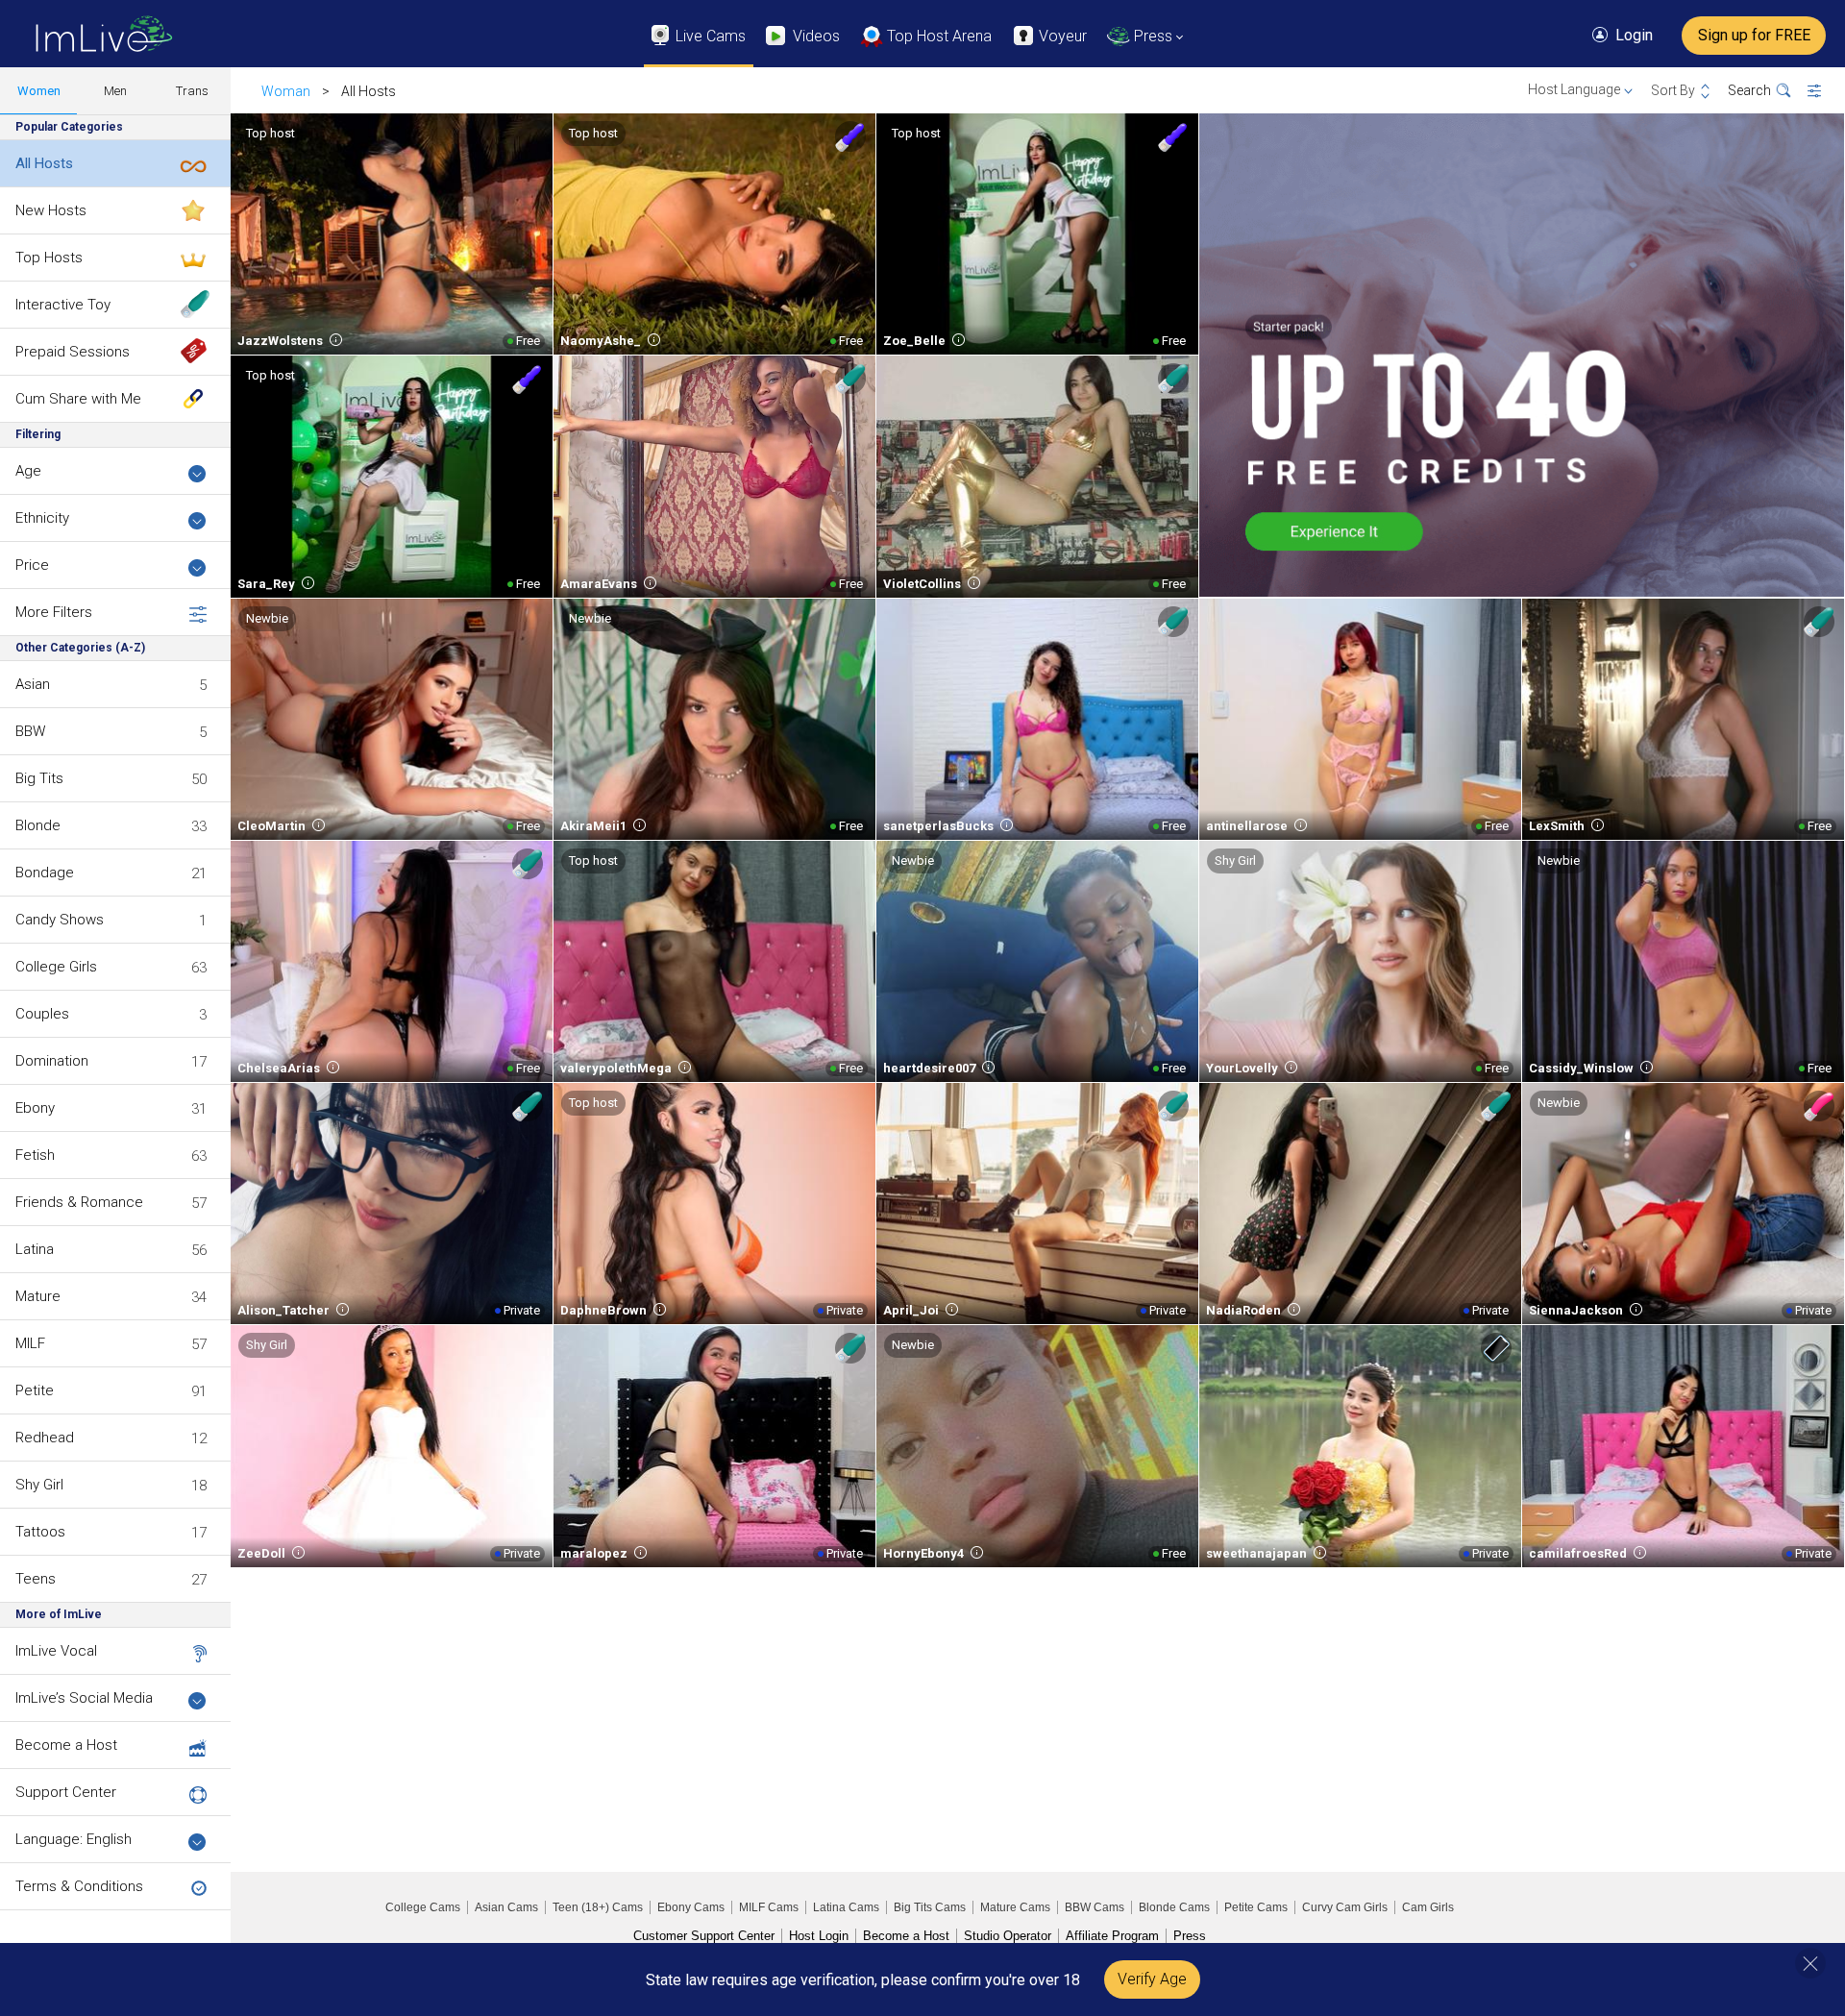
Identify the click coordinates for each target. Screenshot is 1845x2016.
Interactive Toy (63, 305)
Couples (42, 1014)
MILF (30, 1343)
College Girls (56, 967)
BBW (30, 731)
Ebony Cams (691, 1907)
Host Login (819, 1936)
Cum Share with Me (78, 399)
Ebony (35, 1108)
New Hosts (51, 210)
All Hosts (44, 163)
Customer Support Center (704, 1936)
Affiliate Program (1112, 1936)
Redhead (45, 1438)
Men (115, 91)
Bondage (45, 873)
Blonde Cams (1174, 1907)
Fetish (35, 1155)
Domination (52, 1061)
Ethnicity (42, 518)
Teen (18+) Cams (598, 1907)
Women (39, 91)
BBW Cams (1095, 1907)
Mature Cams (1015, 1907)
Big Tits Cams (930, 1907)
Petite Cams (1256, 1907)
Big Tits (39, 778)
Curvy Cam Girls (1345, 1907)
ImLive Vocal (56, 1651)
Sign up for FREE (1754, 35)
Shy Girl (39, 1485)
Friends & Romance (79, 1202)
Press (1190, 1936)
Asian (33, 684)
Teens (36, 1579)
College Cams (423, 1907)
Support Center (66, 1792)
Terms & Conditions (79, 1886)
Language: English (74, 1839)
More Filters (54, 612)
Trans (192, 91)
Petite (35, 1390)
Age (28, 471)
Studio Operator (1008, 1936)
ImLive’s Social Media (84, 1698)
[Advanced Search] (1826, 91)
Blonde (38, 825)
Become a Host (66, 1745)
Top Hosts (49, 258)
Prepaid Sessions (73, 352)
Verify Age (1152, 1979)
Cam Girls (1428, 1907)
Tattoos (40, 1532)
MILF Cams (769, 1907)
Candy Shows (60, 920)
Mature (38, 1296)
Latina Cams (846, 1907)
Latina (35, 1249)
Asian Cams (506, 1907)
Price (32, 565)
